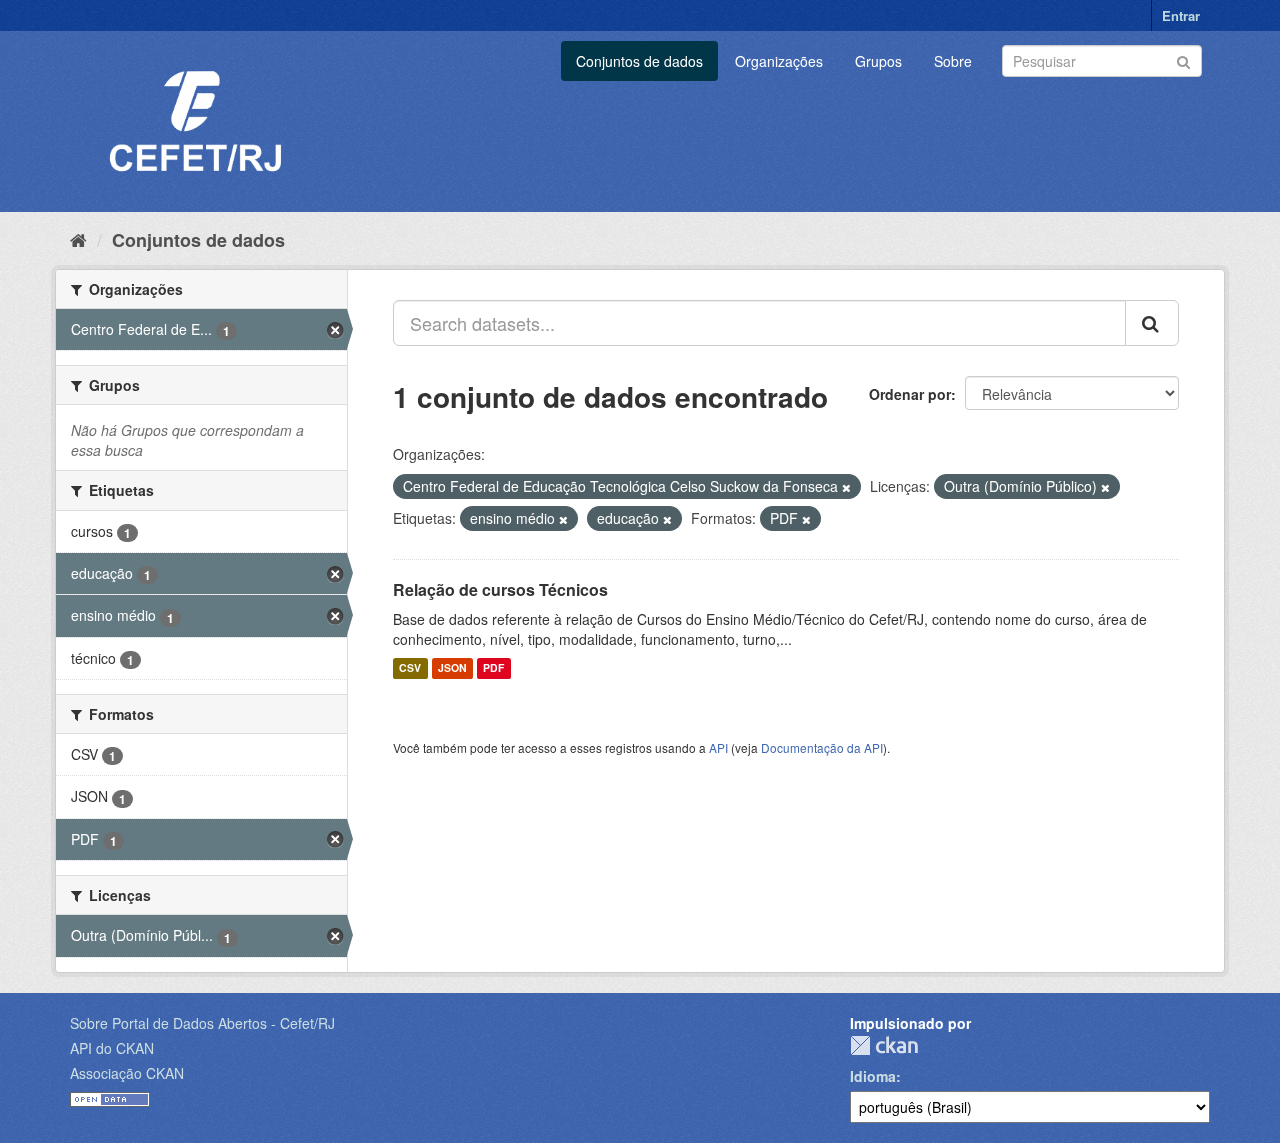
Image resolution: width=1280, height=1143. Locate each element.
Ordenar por (910, 394)
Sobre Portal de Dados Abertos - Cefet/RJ (202, 1023)
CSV (410, 668)
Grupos (878, 61)
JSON (452, 668)
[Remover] (846, 487)
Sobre (953, 61)
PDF (493, 668)
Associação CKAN (127, 1073)
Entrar (1181, 15)
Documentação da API (822, 747)
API (718, 747)
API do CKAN (112, 1048)
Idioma (873, 1076)
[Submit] (1183, 59)
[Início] (78, 239)
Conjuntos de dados (639, 61)
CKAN (884, 1045)
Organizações (779, 61)
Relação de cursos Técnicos (500, 589)
